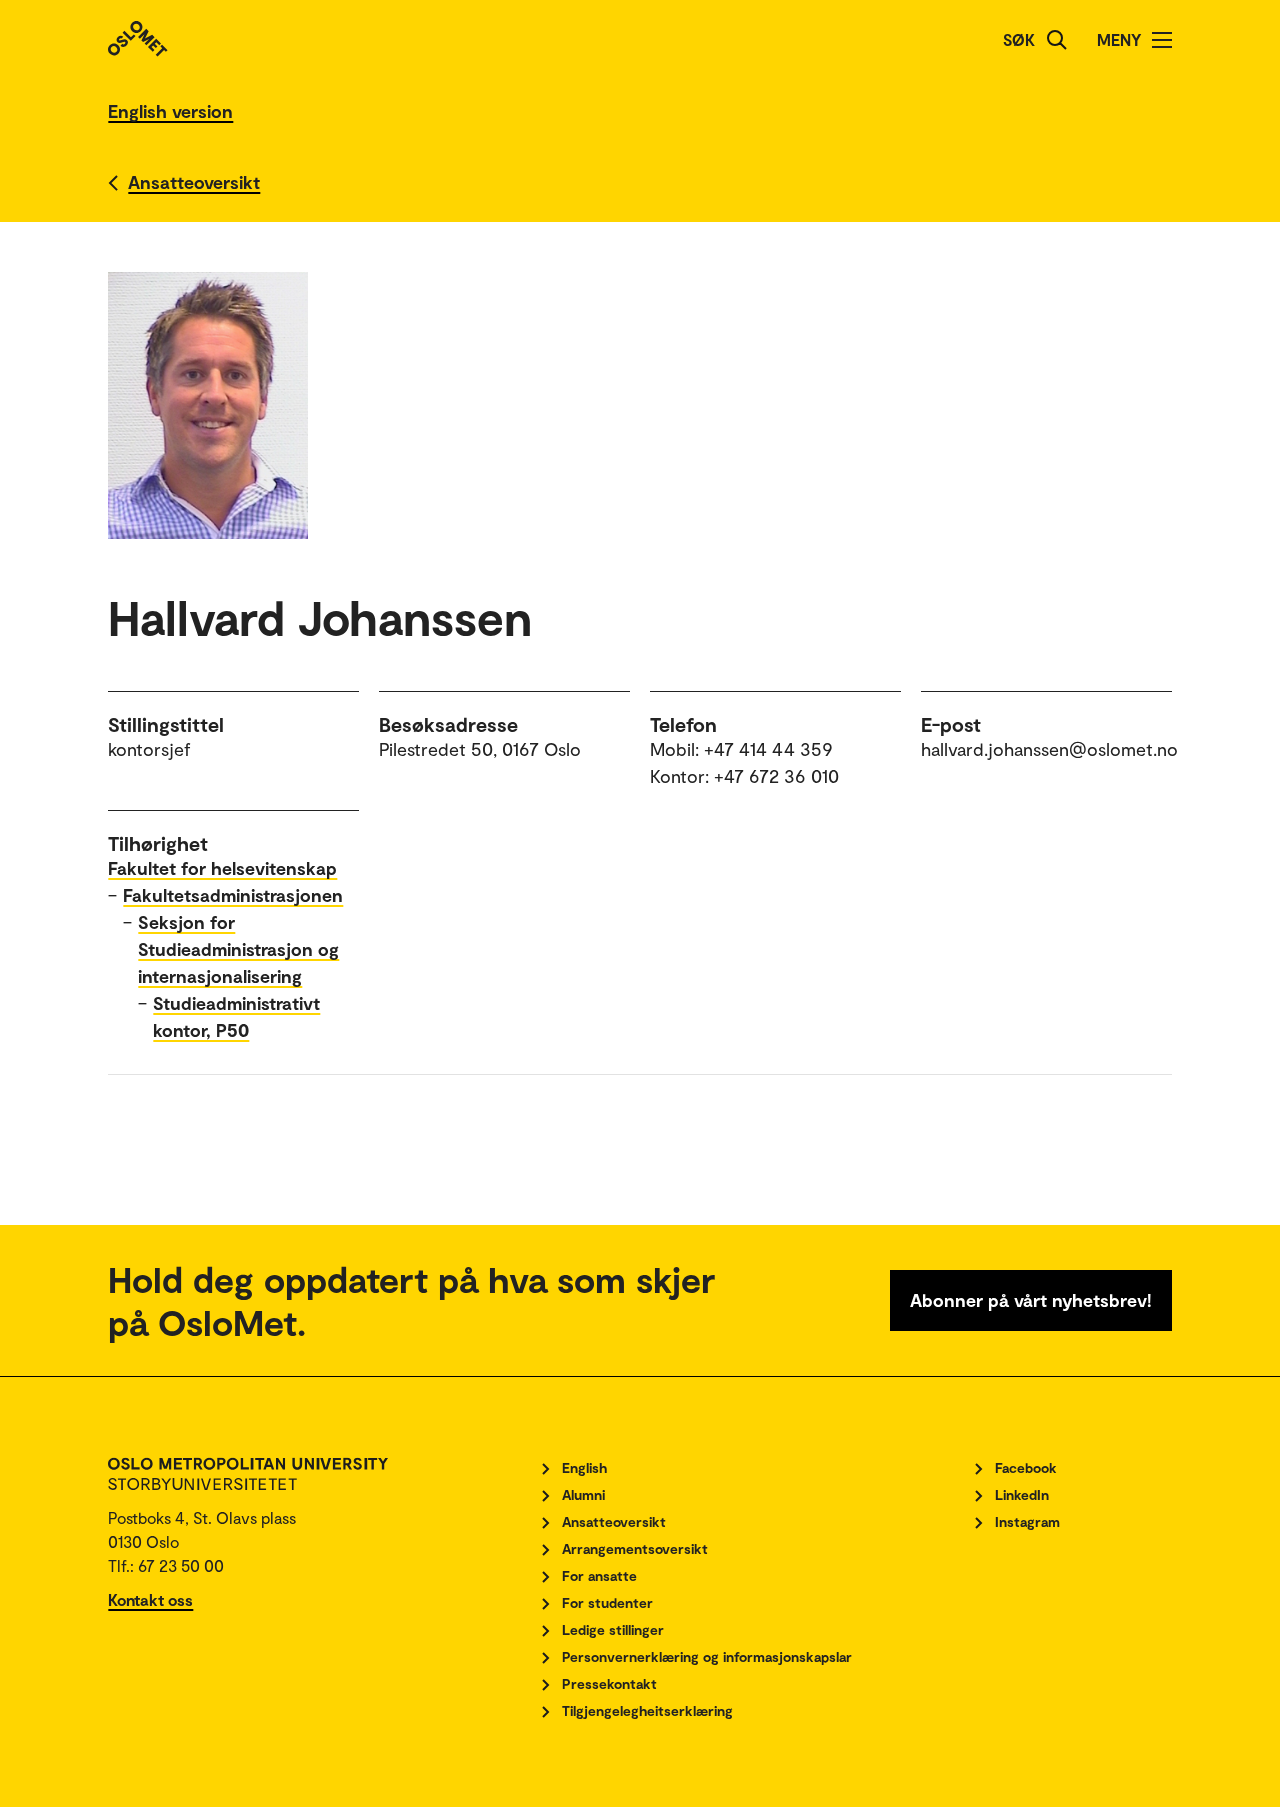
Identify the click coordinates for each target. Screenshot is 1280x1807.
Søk (1019, 39)
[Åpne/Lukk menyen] (1162, 40)
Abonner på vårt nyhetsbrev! (1031, 1300)
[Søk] (1057, 40)
